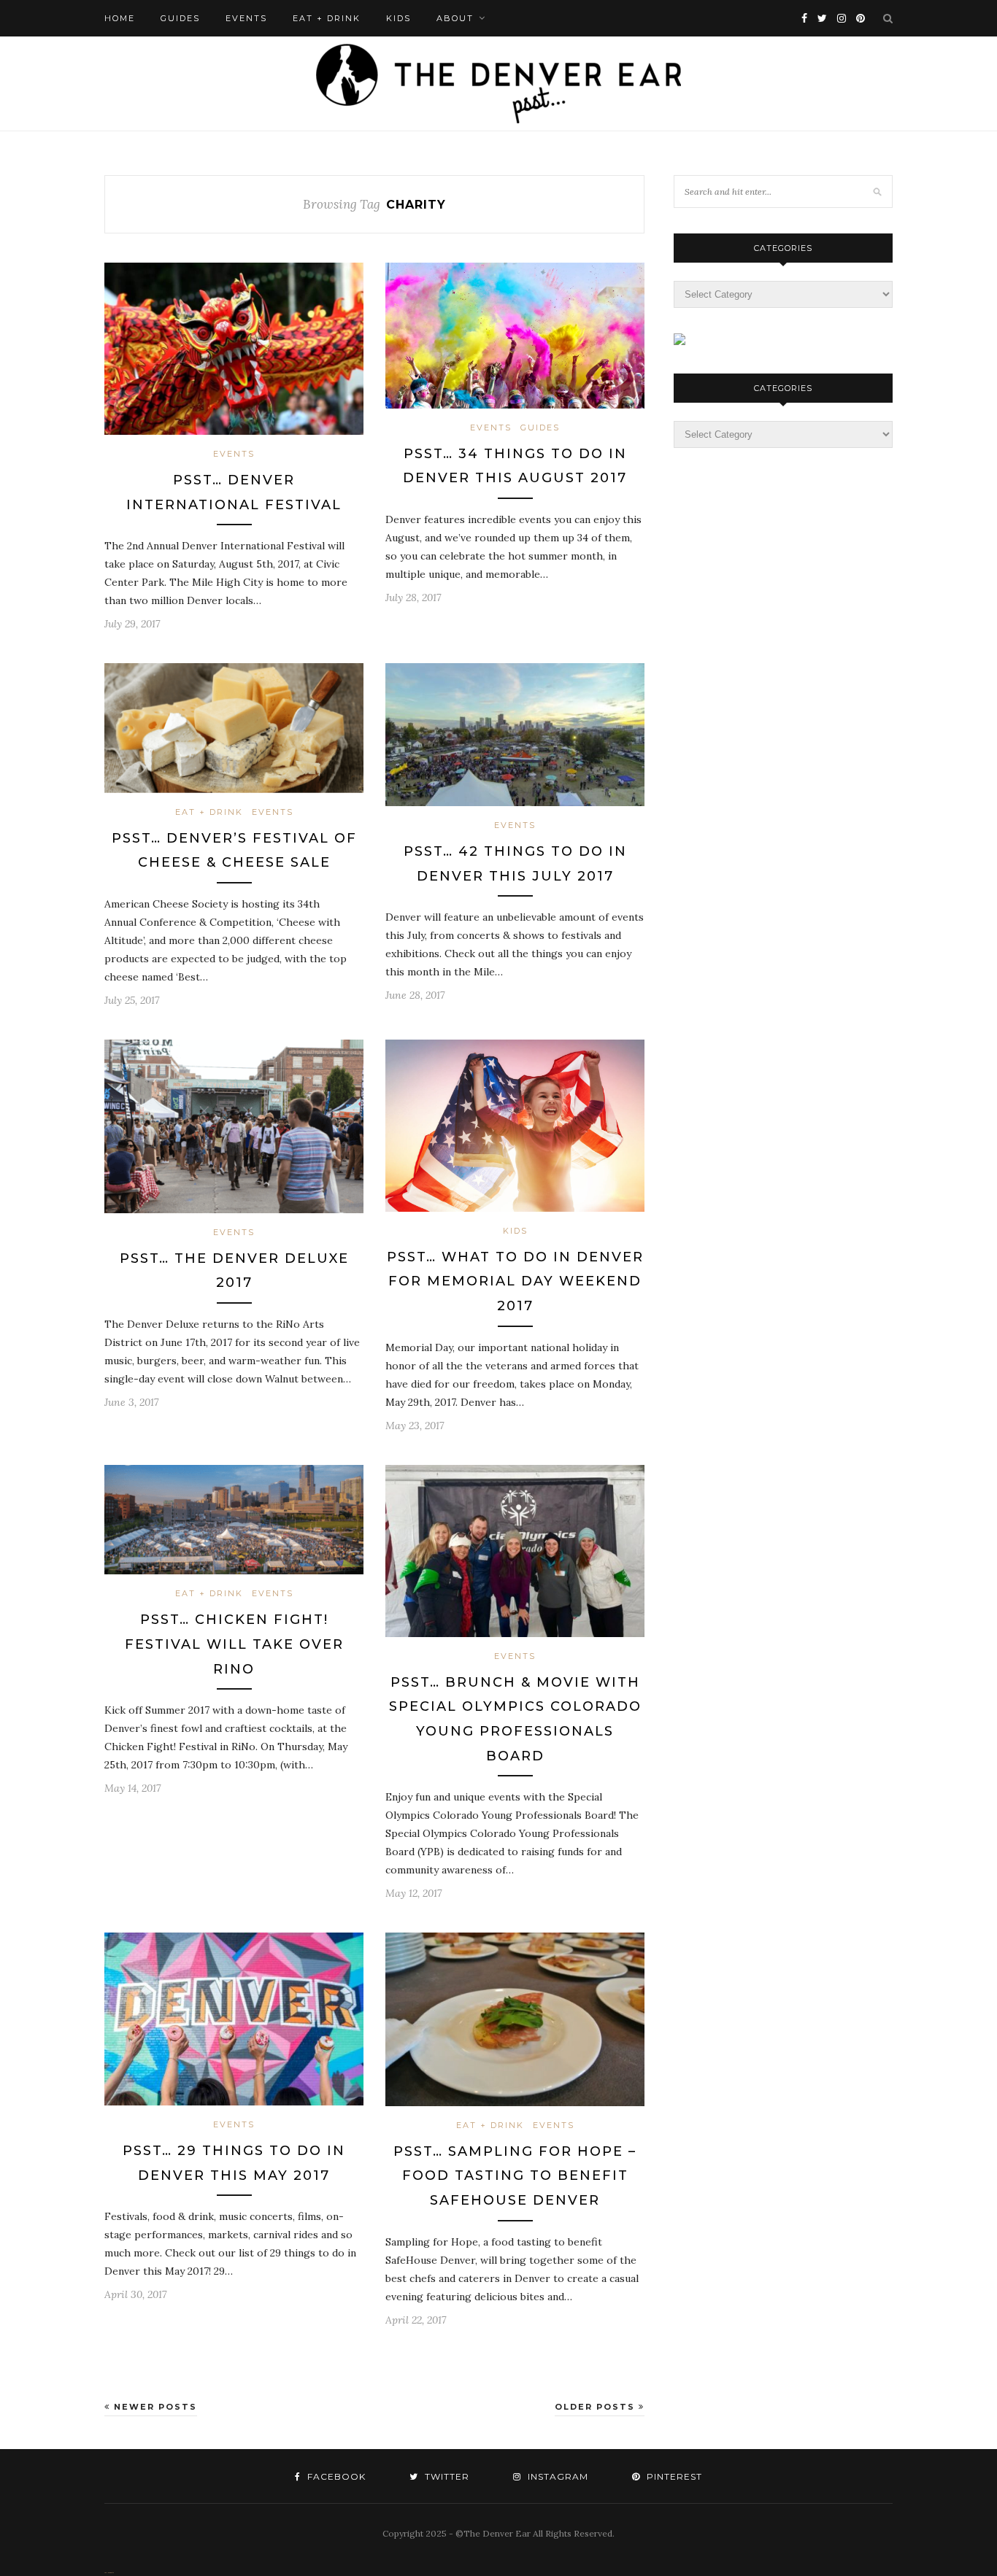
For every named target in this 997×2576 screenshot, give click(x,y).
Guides (180, 18)
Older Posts (597, 2407)
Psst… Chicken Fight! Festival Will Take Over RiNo (234, 1644)
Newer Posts (154, 2407)
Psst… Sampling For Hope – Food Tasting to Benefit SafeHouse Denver (515, 2176)
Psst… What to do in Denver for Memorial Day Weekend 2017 (515, 1281)
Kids (399, 18)
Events (246, 18)
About (455, 18)
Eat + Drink (327, 18)
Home (120, 18)
